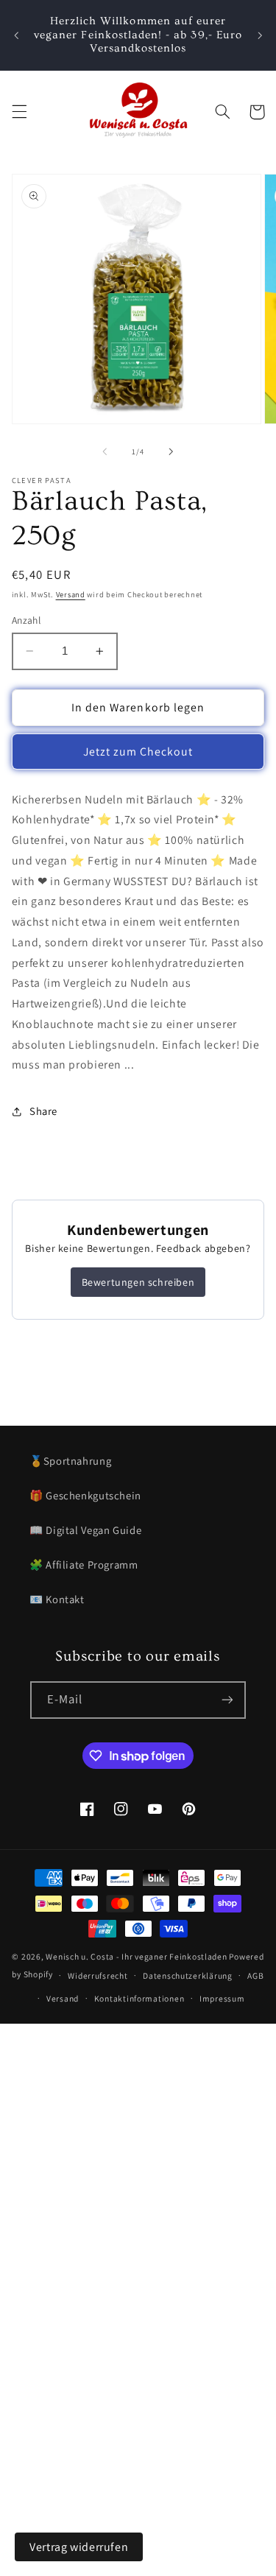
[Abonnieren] (227, 1700)
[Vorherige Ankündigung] (16, 35)
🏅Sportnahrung (70, 1461)
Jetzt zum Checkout (138, 752)
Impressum (222, 1998)
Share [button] (43, 1111)
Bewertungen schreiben (138, 1282)
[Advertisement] (138, 2162)
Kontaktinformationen (139, 1998)
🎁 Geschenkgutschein (85, 1495)
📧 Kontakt (57, 1599)
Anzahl (26, 620)
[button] (19, 112)
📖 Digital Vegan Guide (85, 1530)
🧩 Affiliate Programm (84, 1565)
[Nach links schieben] (105, 451)
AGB (255, 1975)
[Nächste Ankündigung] (260, 35)
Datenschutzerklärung (188, 1975)
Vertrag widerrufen (79, 2547)
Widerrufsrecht (98, 1975)
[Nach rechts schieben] (171, 451)
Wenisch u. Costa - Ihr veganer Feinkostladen (136, 1956)
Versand (71, 594)
